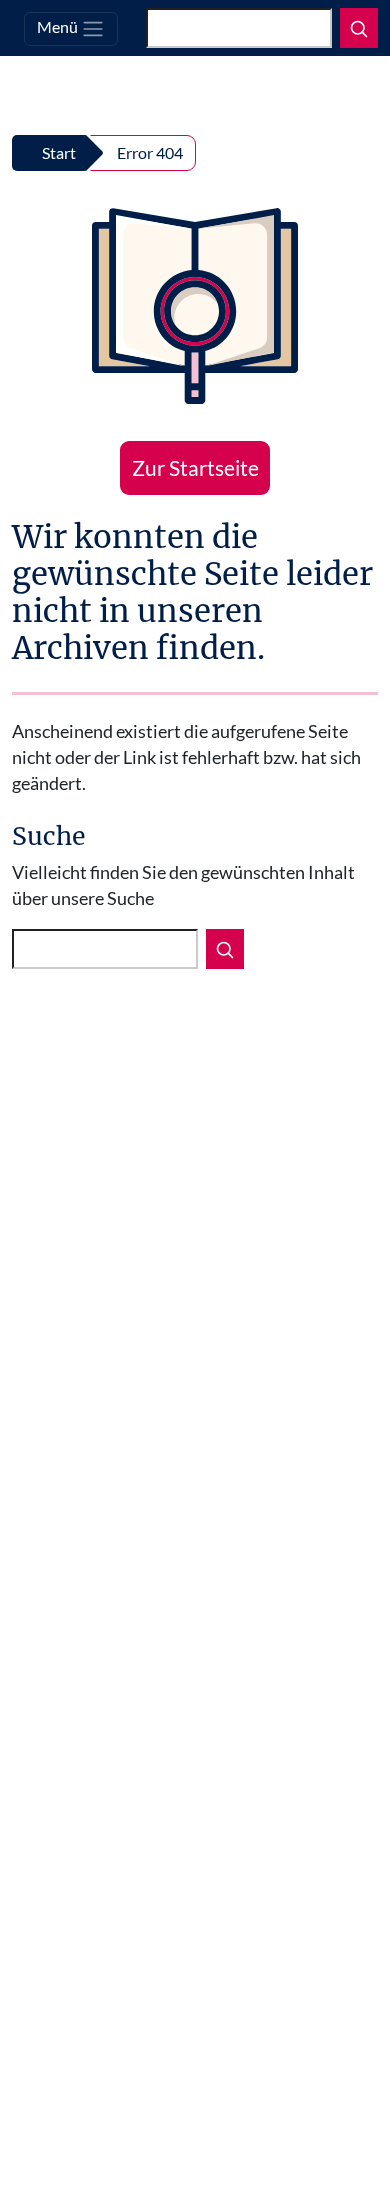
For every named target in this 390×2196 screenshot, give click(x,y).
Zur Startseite (195, 467)
